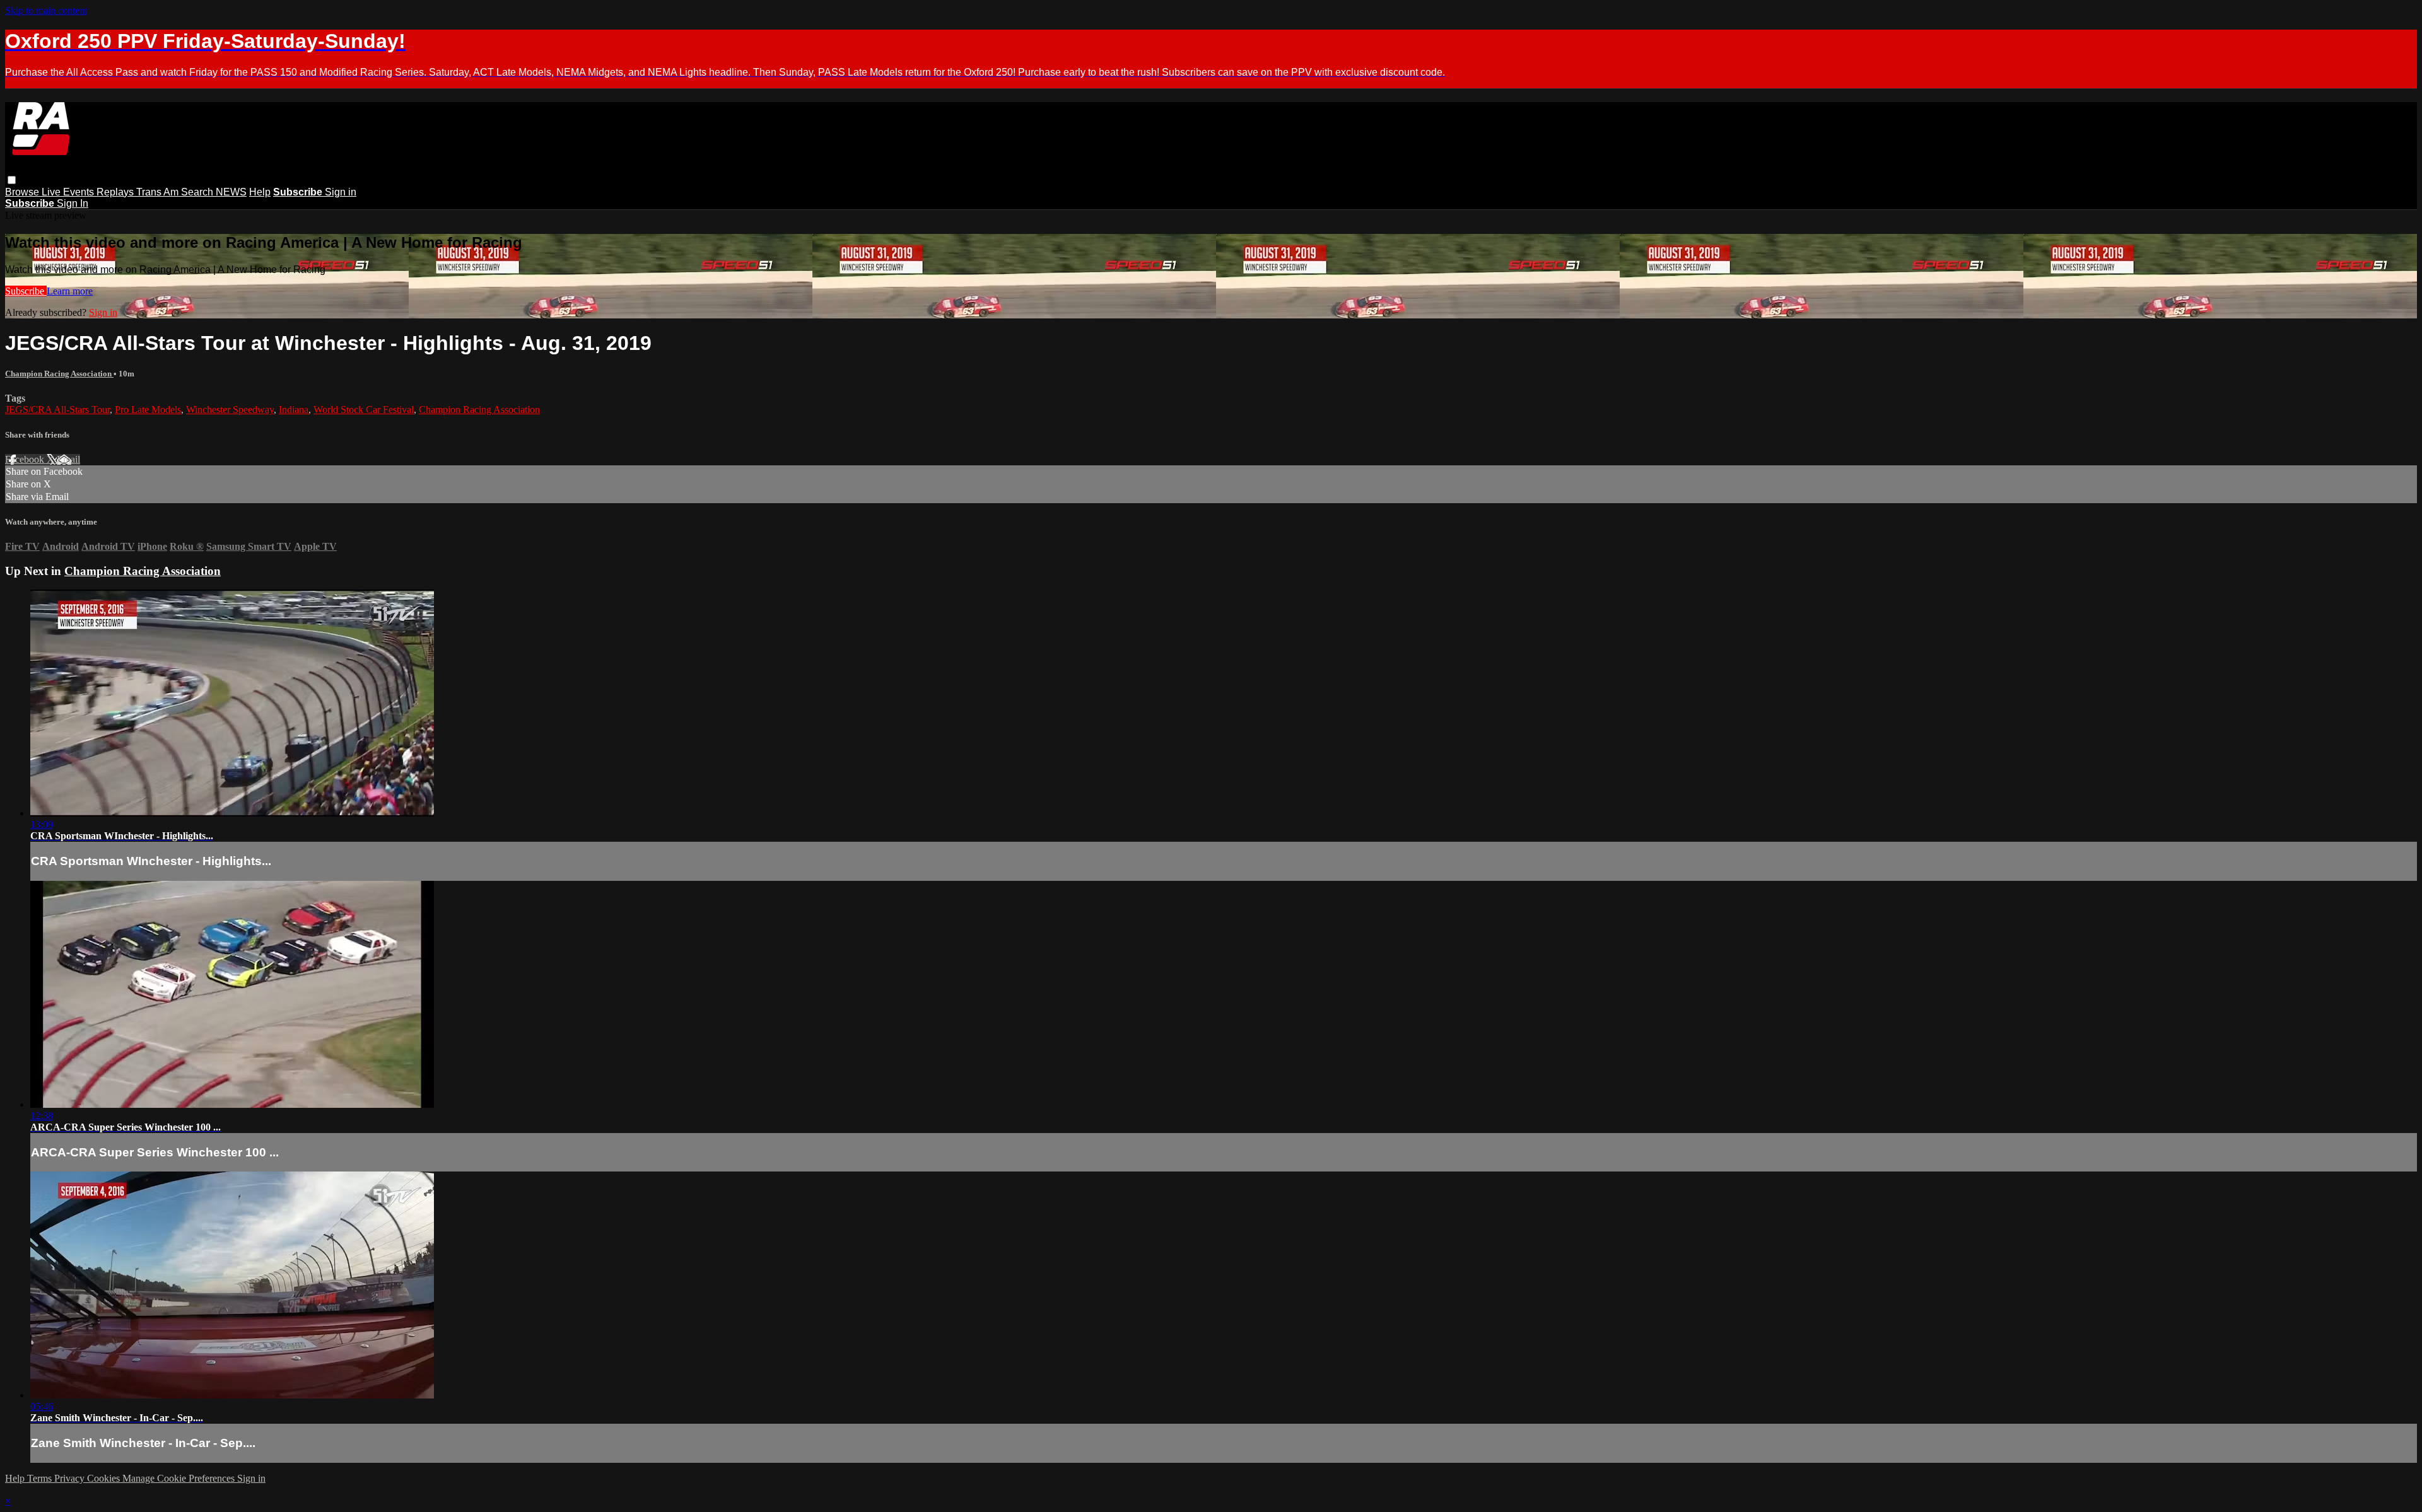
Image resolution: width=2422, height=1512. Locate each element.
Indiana (294, 410)
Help (260, 192)
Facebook (26, 459)
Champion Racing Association (59, 374)
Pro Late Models (148, 410)
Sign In (73, 203)
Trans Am (159, 192)
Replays (116, 192)
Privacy (71, 1478)
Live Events (69, 192)
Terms (41, 1478)
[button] (12, 180)
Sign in (341, 192)
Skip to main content (46, 10)
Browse (23, 192)
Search (198, 192)
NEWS (231, 192)
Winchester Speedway (230, 410)
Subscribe (26, 291)
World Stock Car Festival (364, 410)
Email (68, 459)
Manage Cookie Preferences (180, 1478)
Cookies (105, 1478)
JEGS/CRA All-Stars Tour (57, 410)
